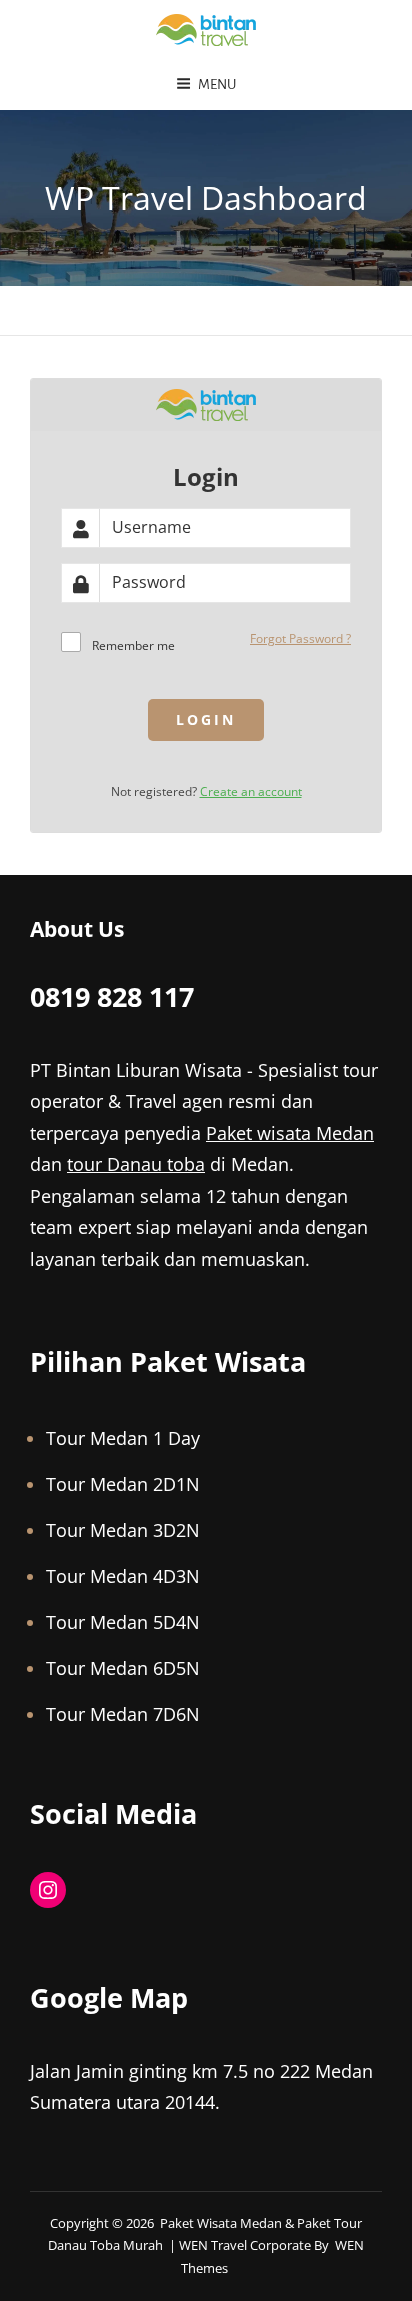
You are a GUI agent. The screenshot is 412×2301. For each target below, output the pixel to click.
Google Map (109, 1997)
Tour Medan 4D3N (123, 1576)
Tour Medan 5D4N (123, 1622)
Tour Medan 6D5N (123, 1668)
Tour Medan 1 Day (123, 1438)
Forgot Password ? (300, 638)
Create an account (251, 791)
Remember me (133, 645)
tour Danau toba (136, 1164)
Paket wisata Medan (290, 1133)
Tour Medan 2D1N (123, 1484)
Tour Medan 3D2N (123, 1530)
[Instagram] (48, 1890)
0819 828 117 (112, 996)
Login (206, 719)
